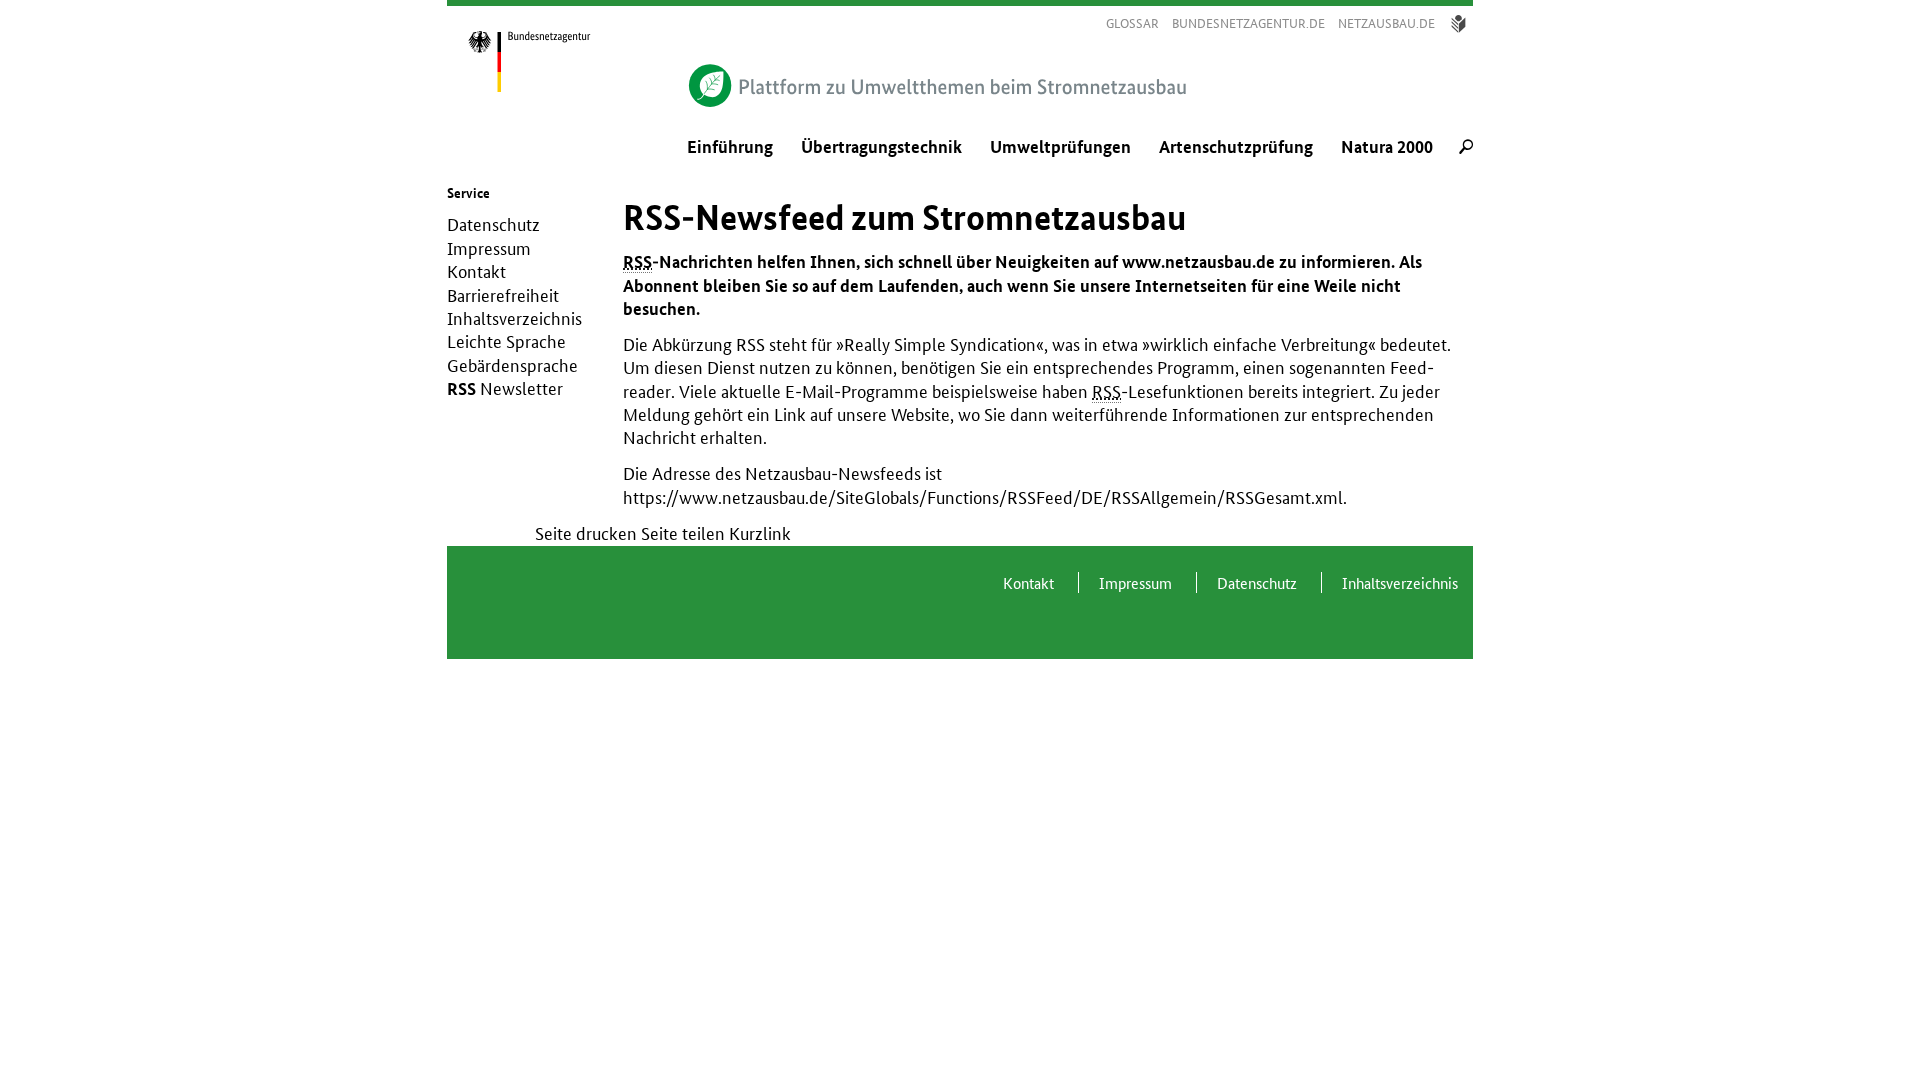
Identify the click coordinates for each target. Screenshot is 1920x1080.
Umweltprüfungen (1060, 147)
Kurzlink (760, 533)
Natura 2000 (1387, 147)
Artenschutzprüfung (1236, 147)
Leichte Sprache (506, 341)
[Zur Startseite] (551, 60)
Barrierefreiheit (503, 295)
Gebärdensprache (512, 365)
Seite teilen (683, 533)
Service (468, 193)
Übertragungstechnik (881, 147)
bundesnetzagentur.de (1248, 23)
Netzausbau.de (1386, 23)
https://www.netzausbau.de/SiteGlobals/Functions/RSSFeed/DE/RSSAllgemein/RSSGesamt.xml (983, 497)
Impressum (489, 248)
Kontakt (476, 271)
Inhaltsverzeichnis (514, 318)
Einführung (730, 147)
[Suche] (1466, 149)
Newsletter (521, 388)
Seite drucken (586, 533)
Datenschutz (493, 224)
